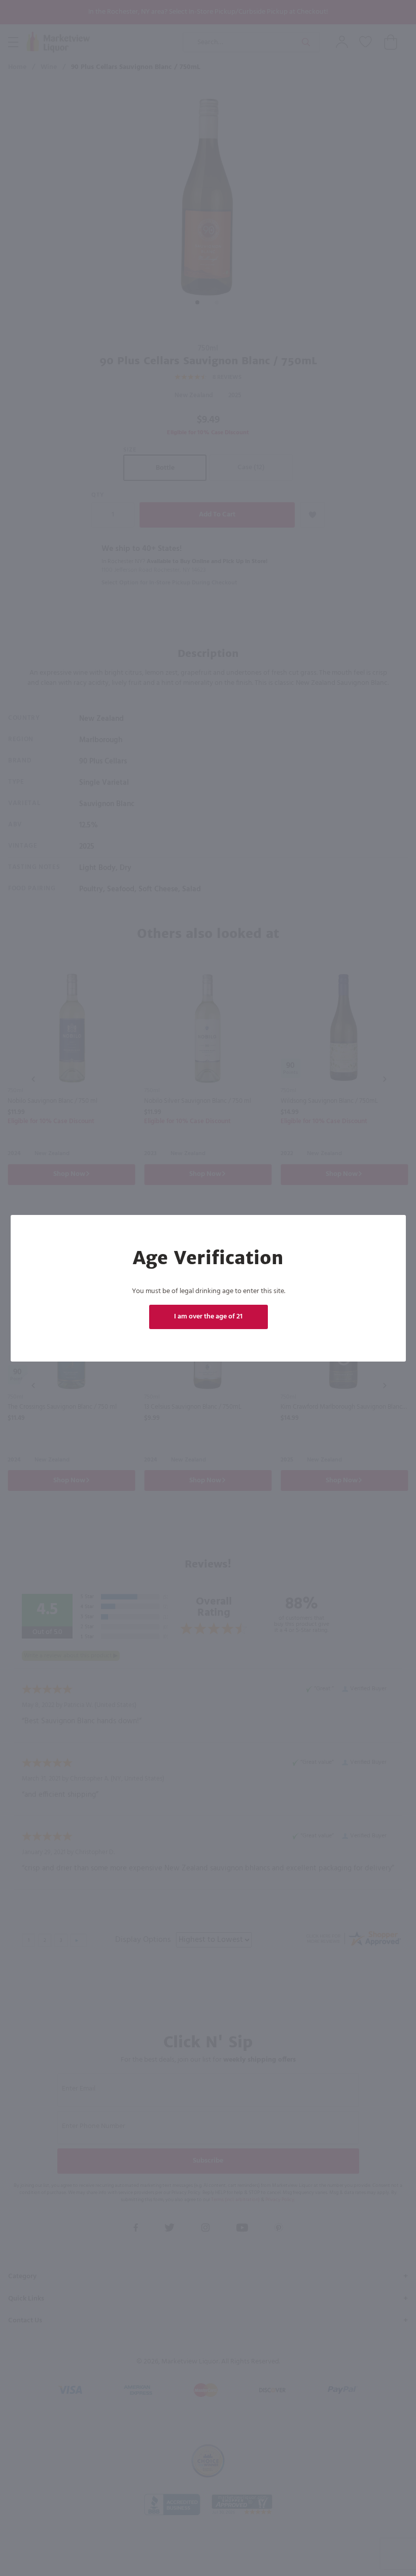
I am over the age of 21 (208, 1317)
